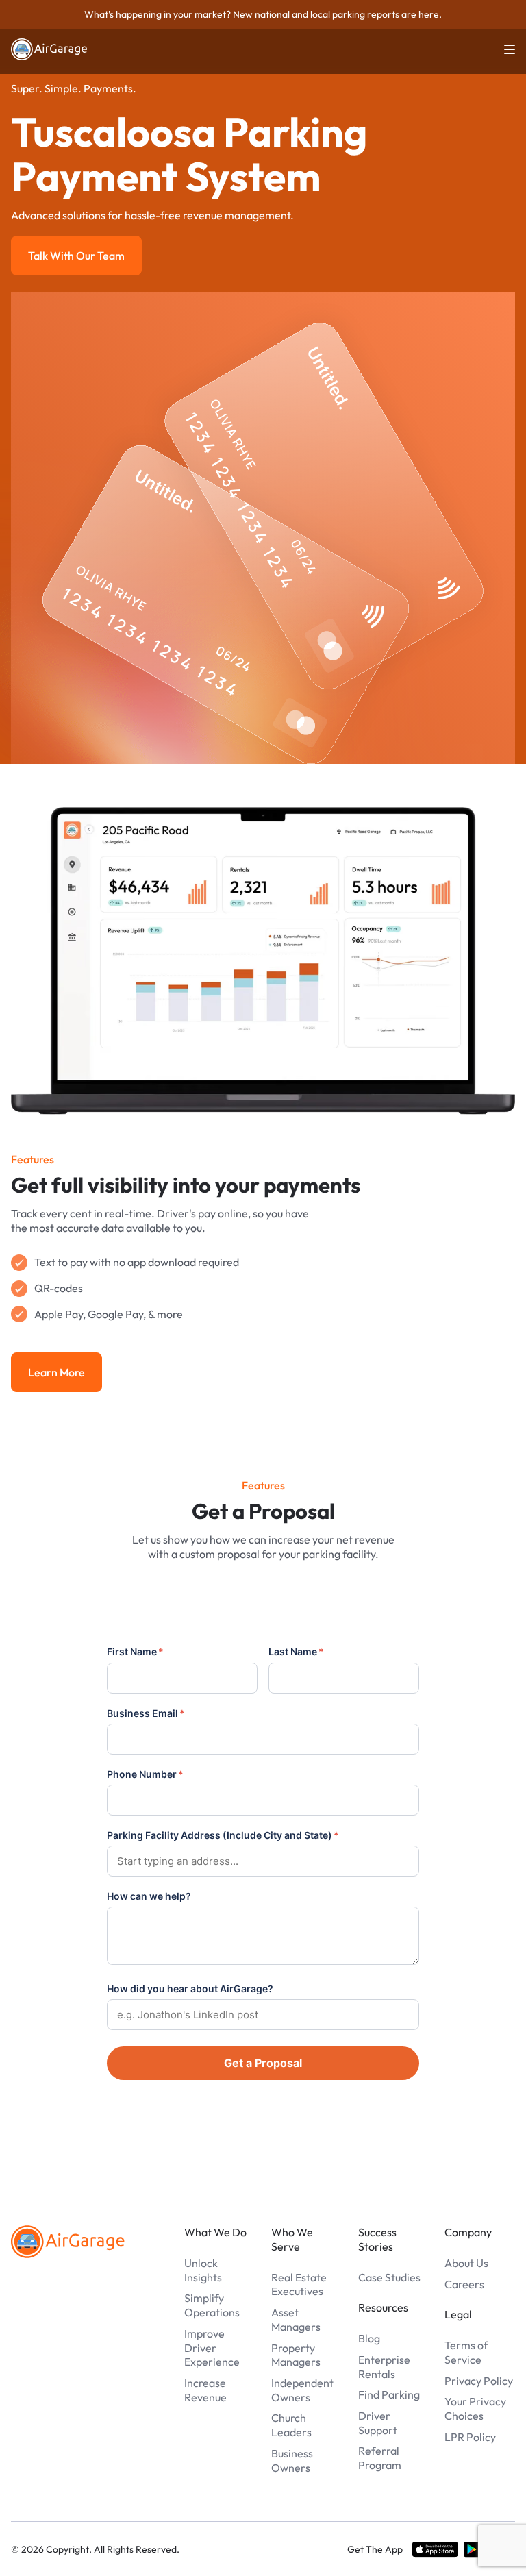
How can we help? (149, 1896)
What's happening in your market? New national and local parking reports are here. (263, 14)
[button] (501, 49)
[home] (49, 49)
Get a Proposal (263, 2063)
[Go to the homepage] (68, 2242)
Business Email (146, 1713)
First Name (135, 1651)
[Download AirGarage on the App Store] (435, 2549)
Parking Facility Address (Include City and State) (223, 1835)
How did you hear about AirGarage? (190, 1989)
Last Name (296, 1651)
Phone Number (145, 1774)
